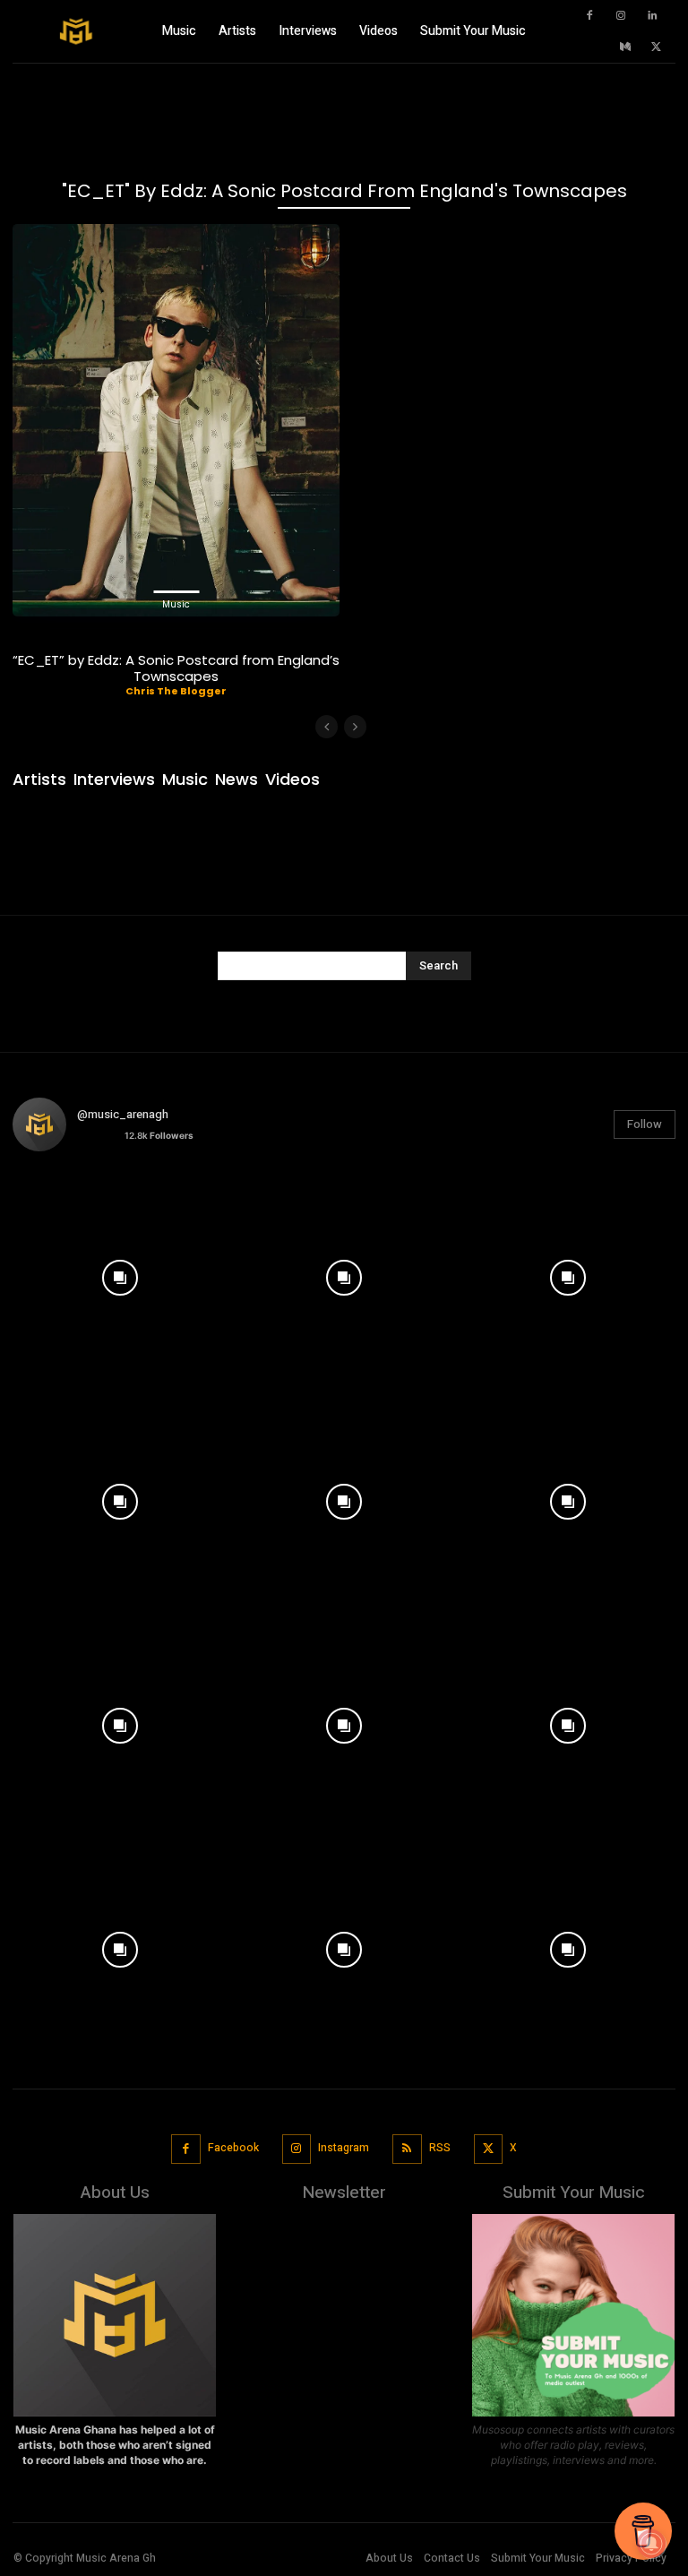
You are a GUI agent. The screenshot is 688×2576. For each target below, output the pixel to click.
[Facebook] (589, 16)
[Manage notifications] (651, 2544)
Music (176, 604)
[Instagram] (621, 16)
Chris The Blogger (176, 691)
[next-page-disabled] (355, 727)
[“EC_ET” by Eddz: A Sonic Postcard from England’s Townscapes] (176, 420)
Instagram (344, 2148)
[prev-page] (327, 727)
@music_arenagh (123, 1114)
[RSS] (407, 2149)
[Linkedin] (652, 16)
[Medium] (625, 47)
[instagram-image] (120, 1273)
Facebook (233, 2148)
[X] (657, 47)
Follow (645, 1124)
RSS (440, 2148)
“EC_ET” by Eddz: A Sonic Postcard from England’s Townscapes (176, 668)
